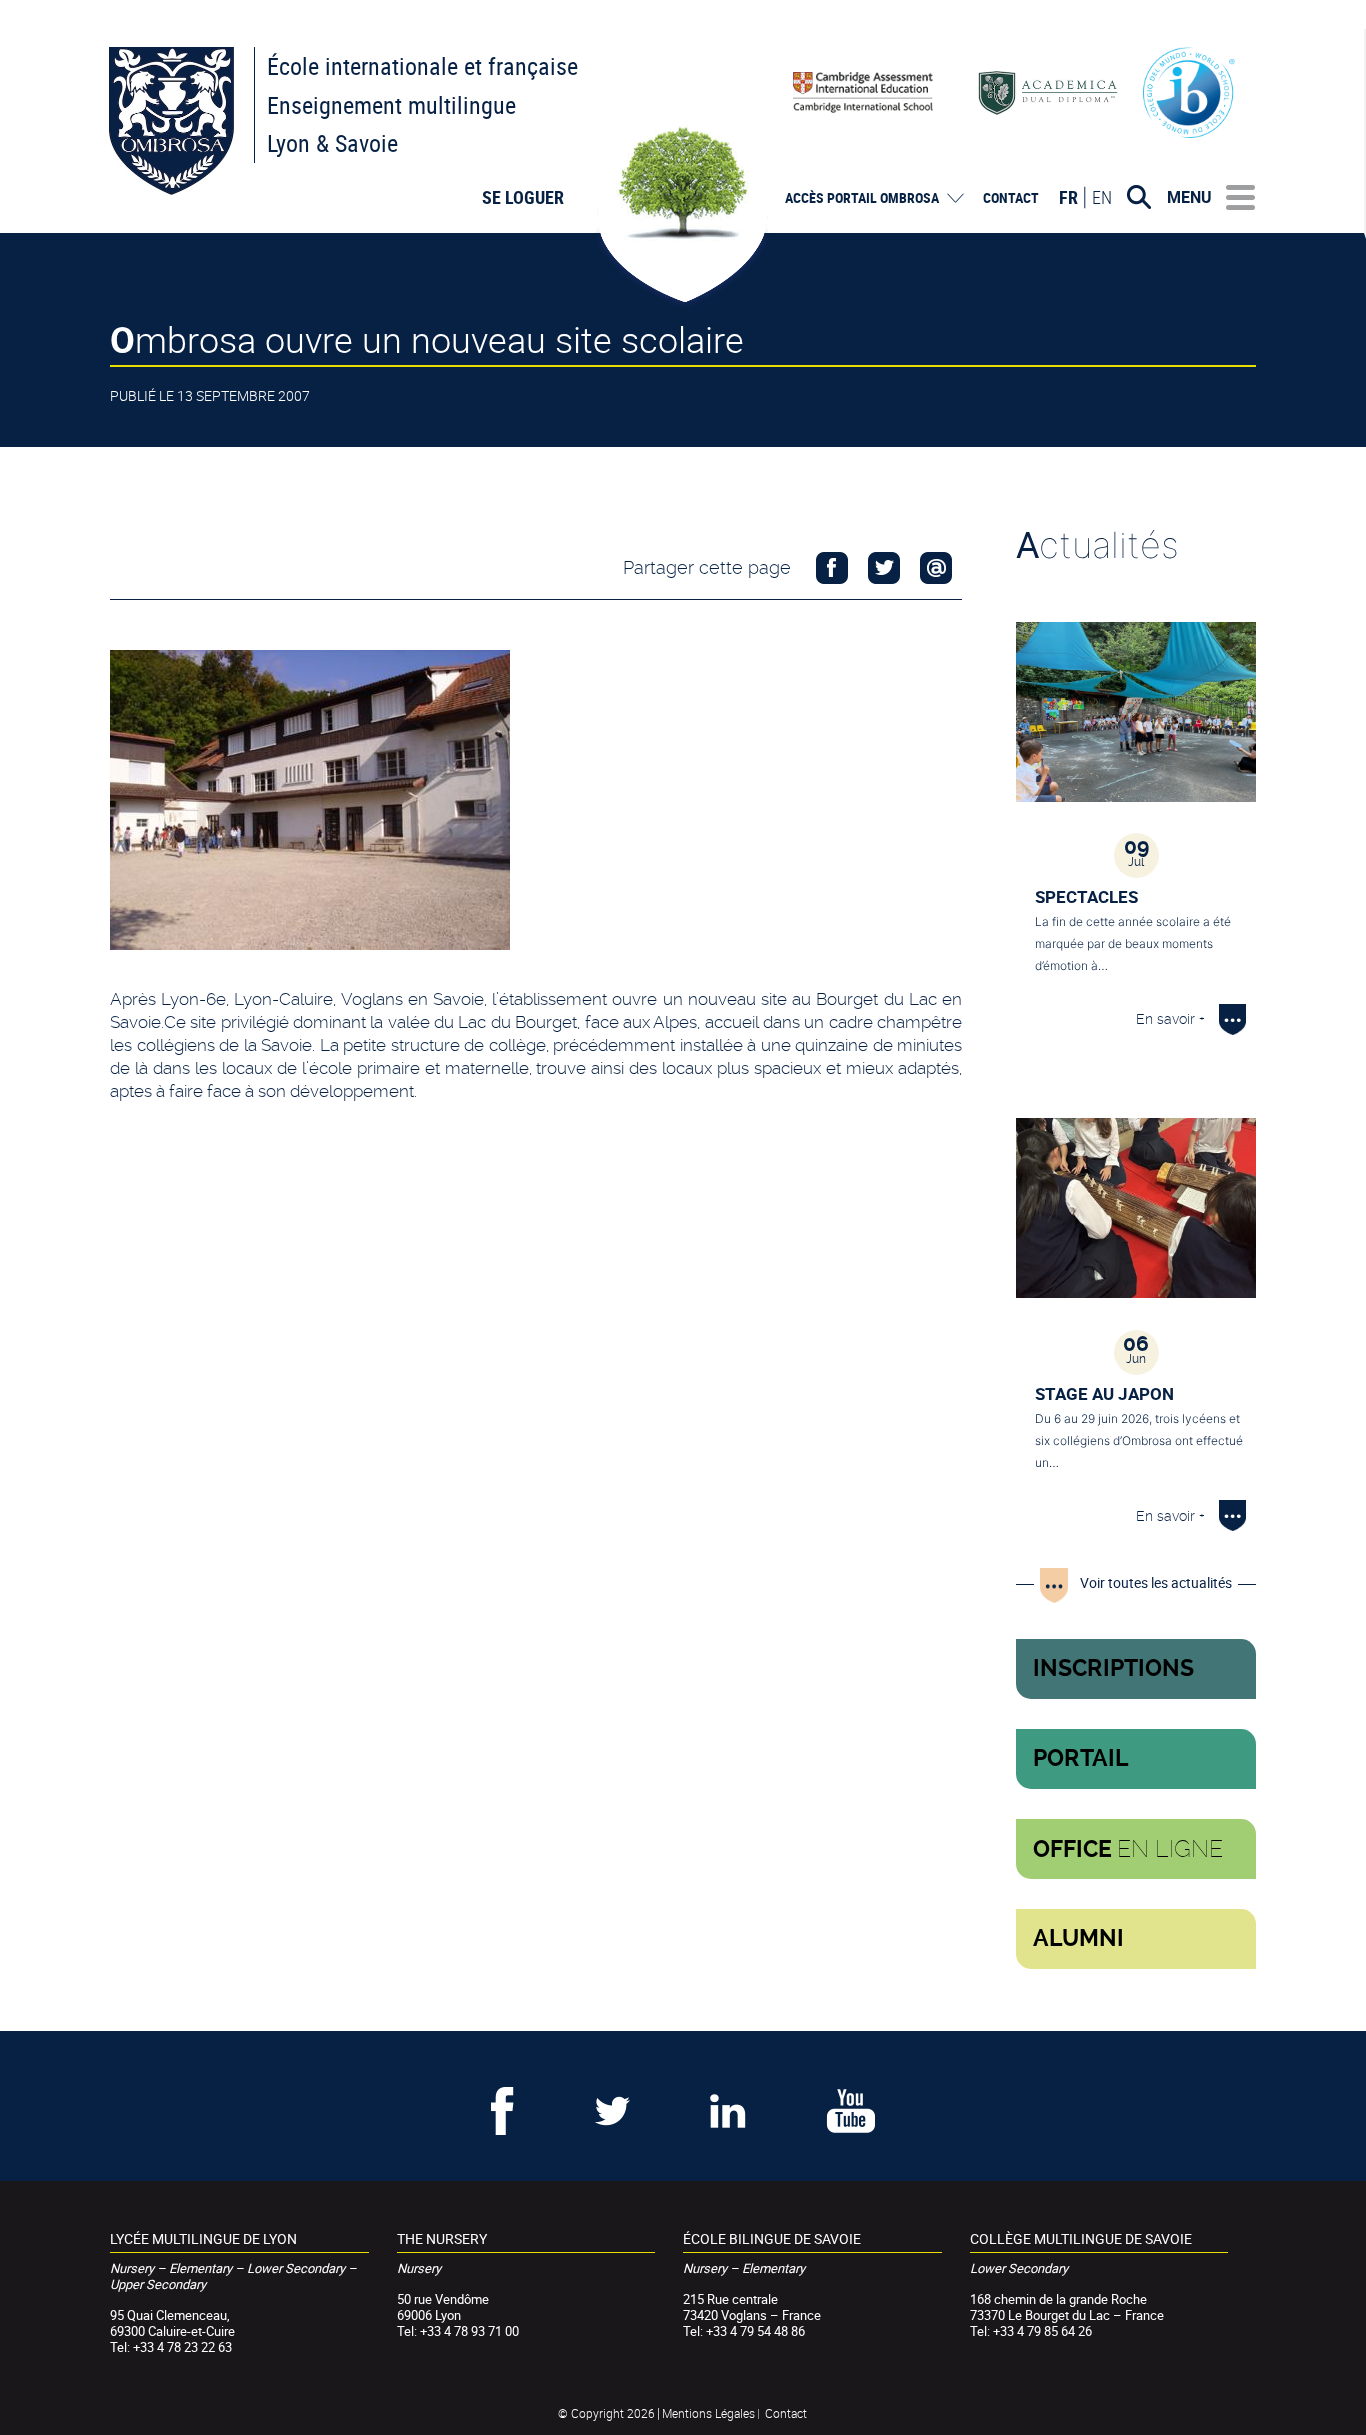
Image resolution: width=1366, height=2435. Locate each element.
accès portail (862, 198)
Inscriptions (1113, 1668)
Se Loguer (523, 197)
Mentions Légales (708, 2413)
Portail (1081, 1758)
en (1102, 197)
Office (1128, 1849)
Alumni (1078, 1938)
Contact (1011, 198)
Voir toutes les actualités (1156, 1582)
